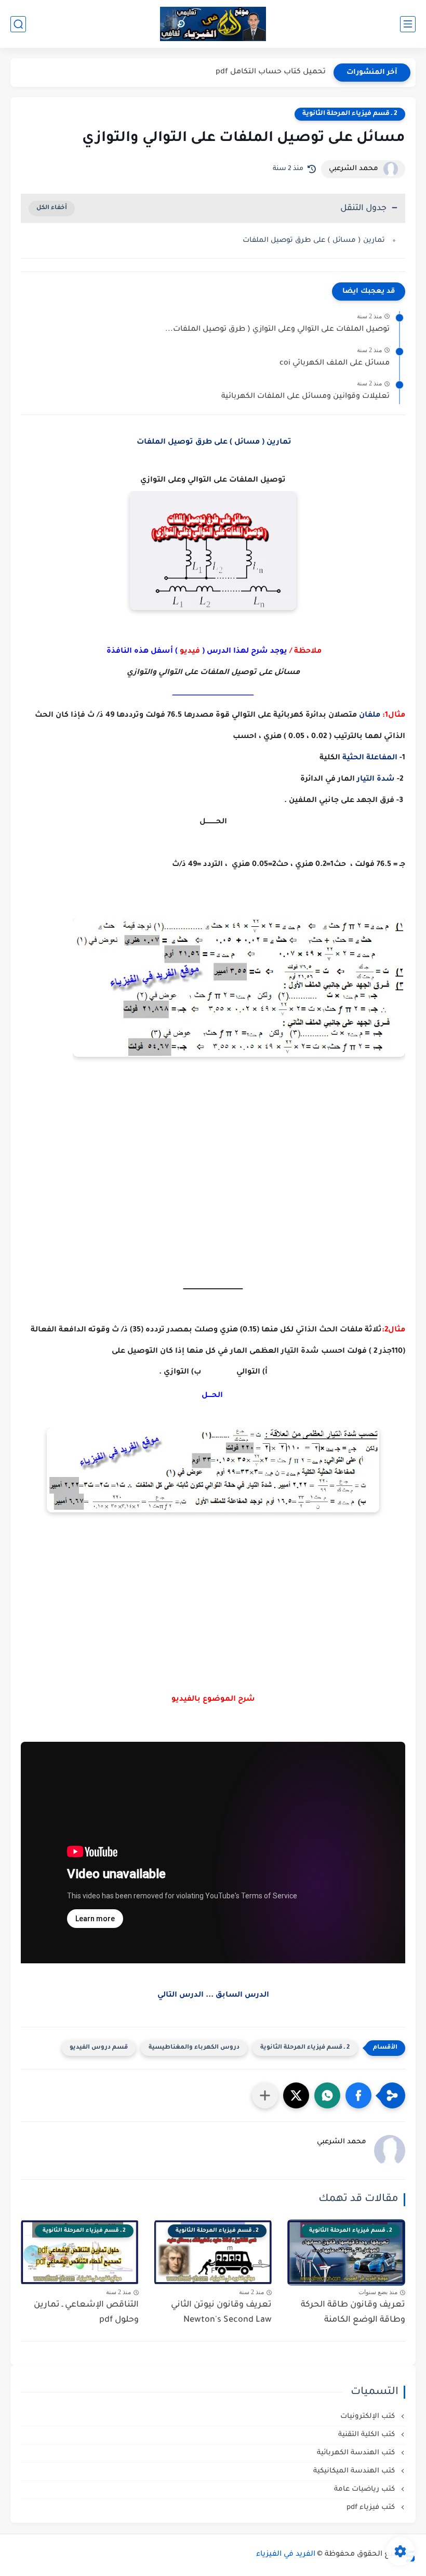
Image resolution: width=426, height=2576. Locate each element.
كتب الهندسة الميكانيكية (355, 2471)
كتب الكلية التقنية (368, 2435)
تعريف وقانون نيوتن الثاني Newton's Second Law (221, 2313)
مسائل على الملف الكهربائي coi (335, 364)
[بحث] (18, 24)
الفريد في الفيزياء (286, 2555)
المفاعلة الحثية (370, 758)
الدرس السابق (242, 1996)
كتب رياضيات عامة (365, 2489)
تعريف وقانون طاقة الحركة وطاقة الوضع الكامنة (353, 2313)
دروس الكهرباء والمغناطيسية (194, 2048)
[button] (358, 2095)
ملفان (370, 716)
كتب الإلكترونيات (369, 2417)
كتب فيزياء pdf (372, 2508)
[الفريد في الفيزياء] (213, 24)
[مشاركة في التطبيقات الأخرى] (265, 2095)
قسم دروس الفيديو (99, 2048)
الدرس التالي (181, 1996)
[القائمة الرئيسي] (408, 24)
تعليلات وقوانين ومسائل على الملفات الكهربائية (305, 397)
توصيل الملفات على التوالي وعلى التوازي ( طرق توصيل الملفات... (277, 330)
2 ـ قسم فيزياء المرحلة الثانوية (350, 114)
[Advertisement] (213, 1605)
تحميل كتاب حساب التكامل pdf (271, 72)
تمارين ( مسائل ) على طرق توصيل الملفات (313, 241)
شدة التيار (376, 780)
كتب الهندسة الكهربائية (357, 2453)
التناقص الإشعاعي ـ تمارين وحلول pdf (86, 2313)
